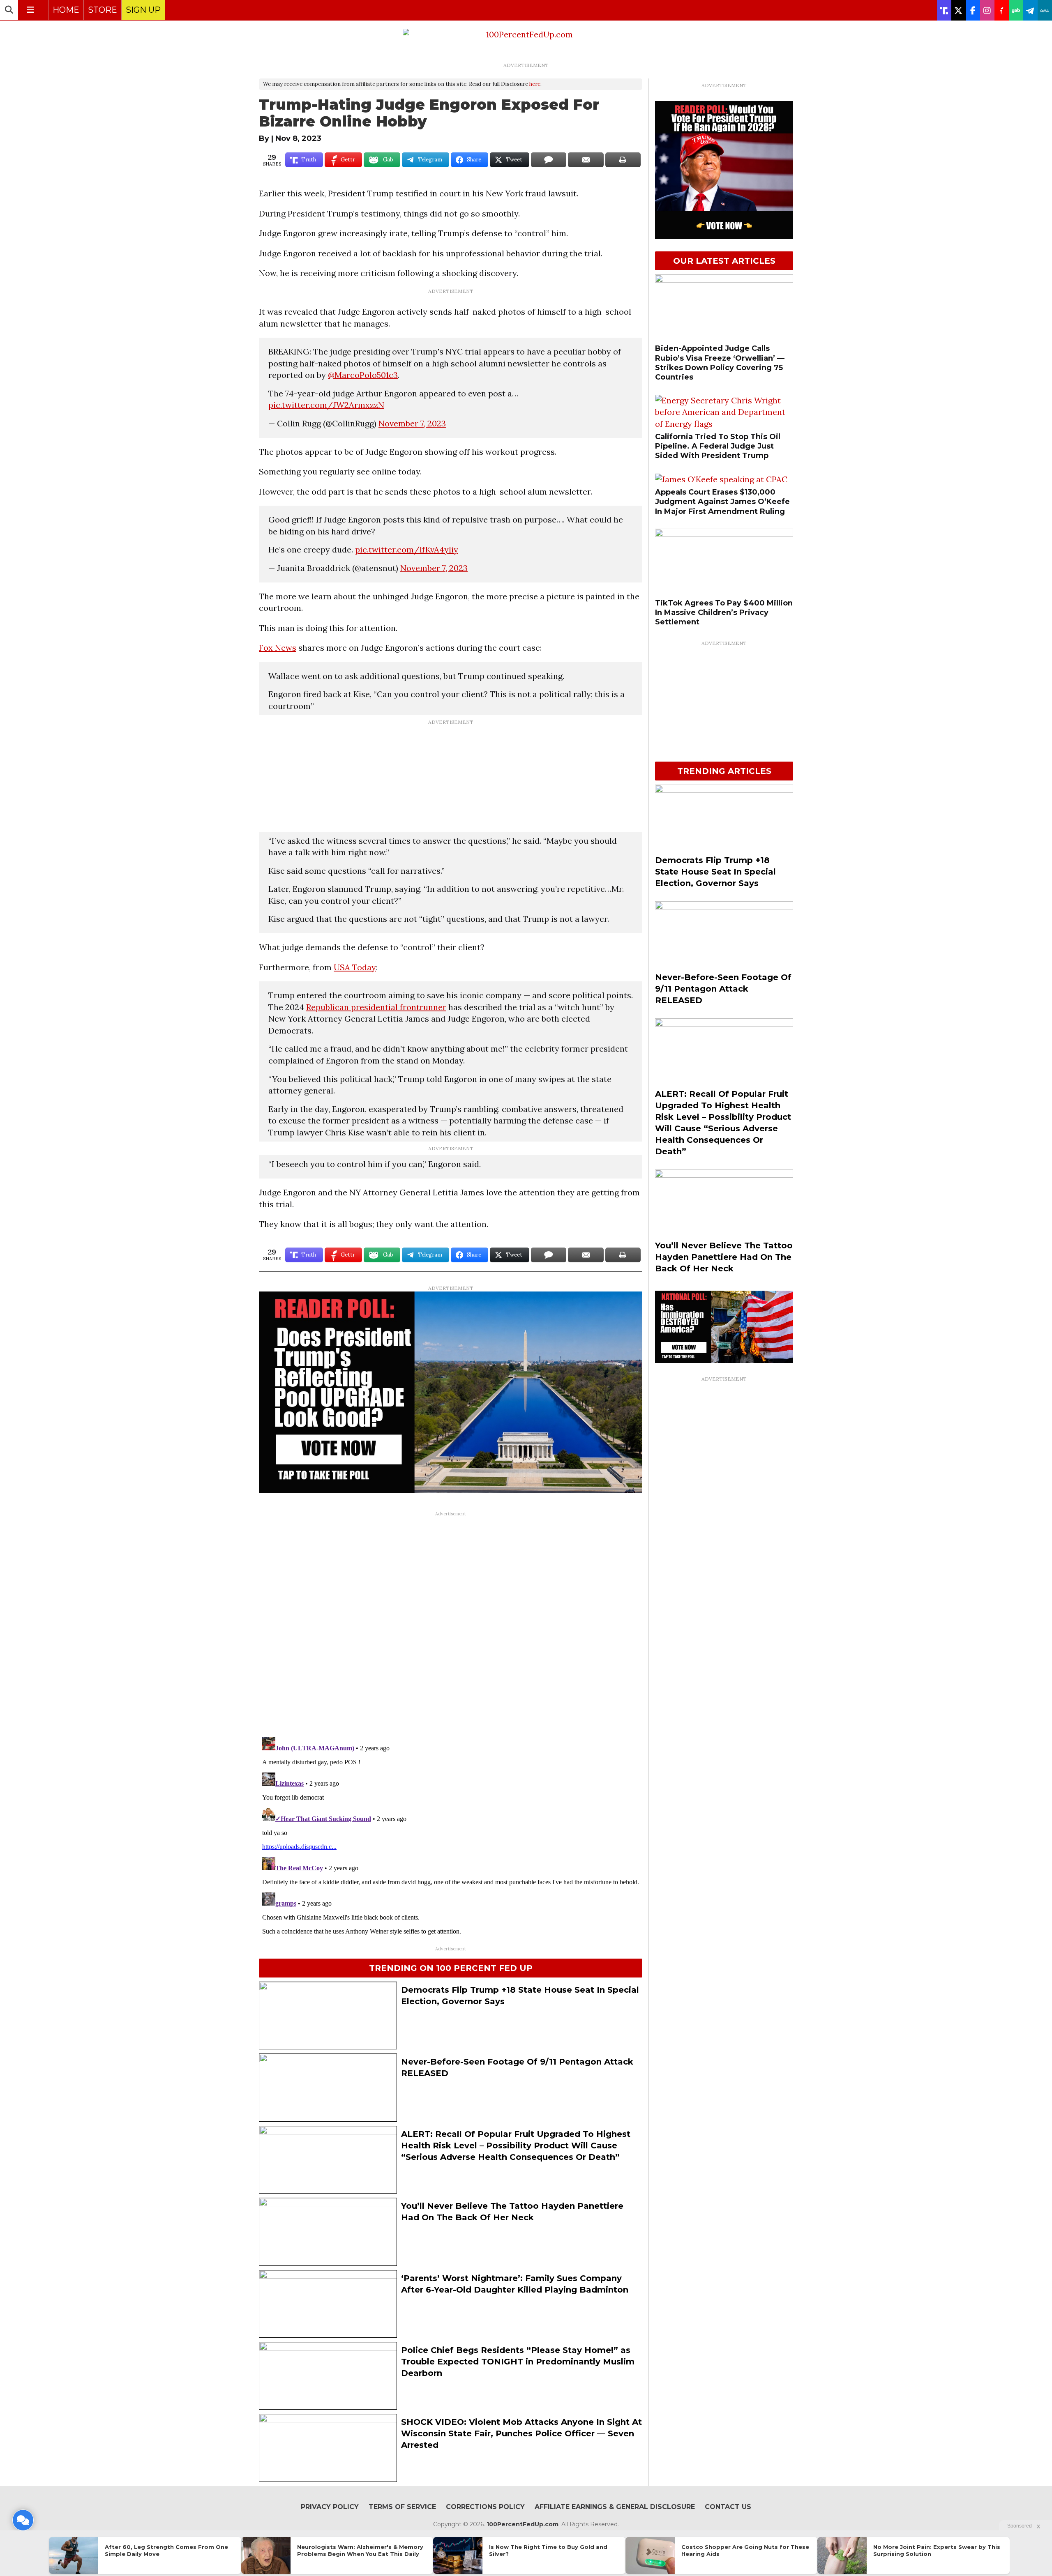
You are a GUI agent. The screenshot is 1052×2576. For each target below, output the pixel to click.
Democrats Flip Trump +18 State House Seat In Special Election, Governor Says (715, 872)
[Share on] (549, 160)
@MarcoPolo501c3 (363, 375)
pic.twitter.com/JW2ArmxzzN (326, 405)
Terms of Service (402, 2507)
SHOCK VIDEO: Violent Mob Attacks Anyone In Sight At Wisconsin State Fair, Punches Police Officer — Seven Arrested (521, 2433)
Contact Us (728, 2507)
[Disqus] (451, 1623)
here (535, 84)
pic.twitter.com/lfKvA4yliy (407, 549)
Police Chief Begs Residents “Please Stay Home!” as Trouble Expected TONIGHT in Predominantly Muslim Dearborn (518, 2362)
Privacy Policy (330, 2507)
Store (103, 10)
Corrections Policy (485, 2507)
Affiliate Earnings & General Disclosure (615, 2507)
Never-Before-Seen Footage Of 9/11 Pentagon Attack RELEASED (723, 989)
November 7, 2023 (412, 423)
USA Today (355, 967)
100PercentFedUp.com (523, 2524)
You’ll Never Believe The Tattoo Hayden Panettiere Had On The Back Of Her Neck (724, 1257)
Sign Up (143, 10)
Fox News (278, 648)
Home (66, 10)
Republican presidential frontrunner (376, 1007)
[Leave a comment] (23, 2520)
